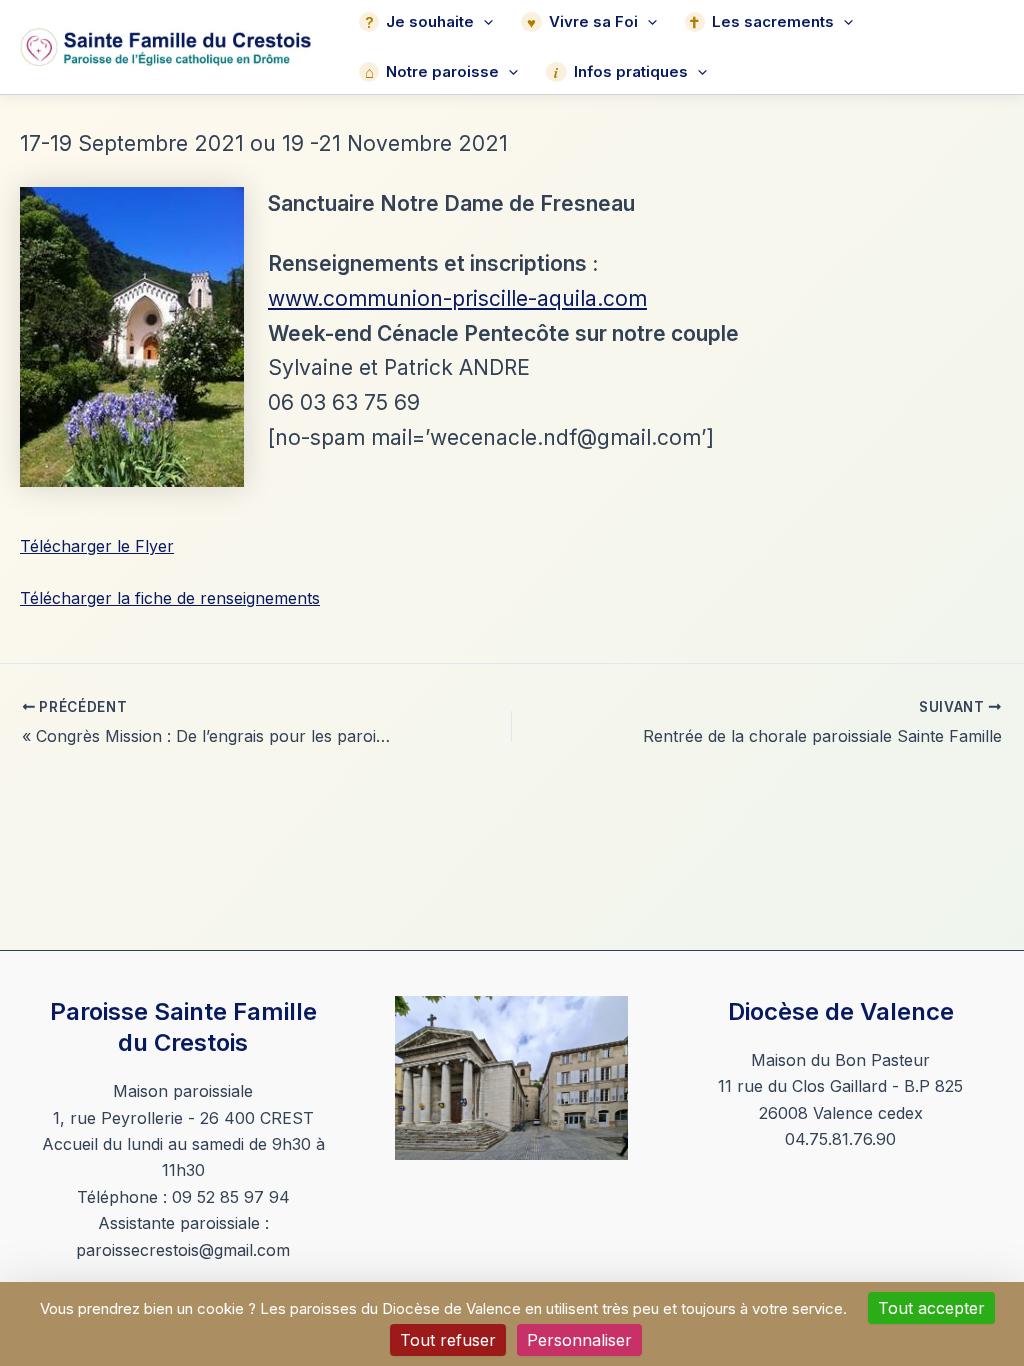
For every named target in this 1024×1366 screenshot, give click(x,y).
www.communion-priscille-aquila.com (457, 298)
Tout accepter (931, 1308)
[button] (483, 22)
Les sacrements (773, 21)
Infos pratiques (631, 71)
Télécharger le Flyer (97, 546)
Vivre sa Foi (593, 21)
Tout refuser (448, 1340)
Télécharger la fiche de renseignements (170, 598)
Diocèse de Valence (841, 1011)
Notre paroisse (442, 71)
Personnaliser (579, 1340)
